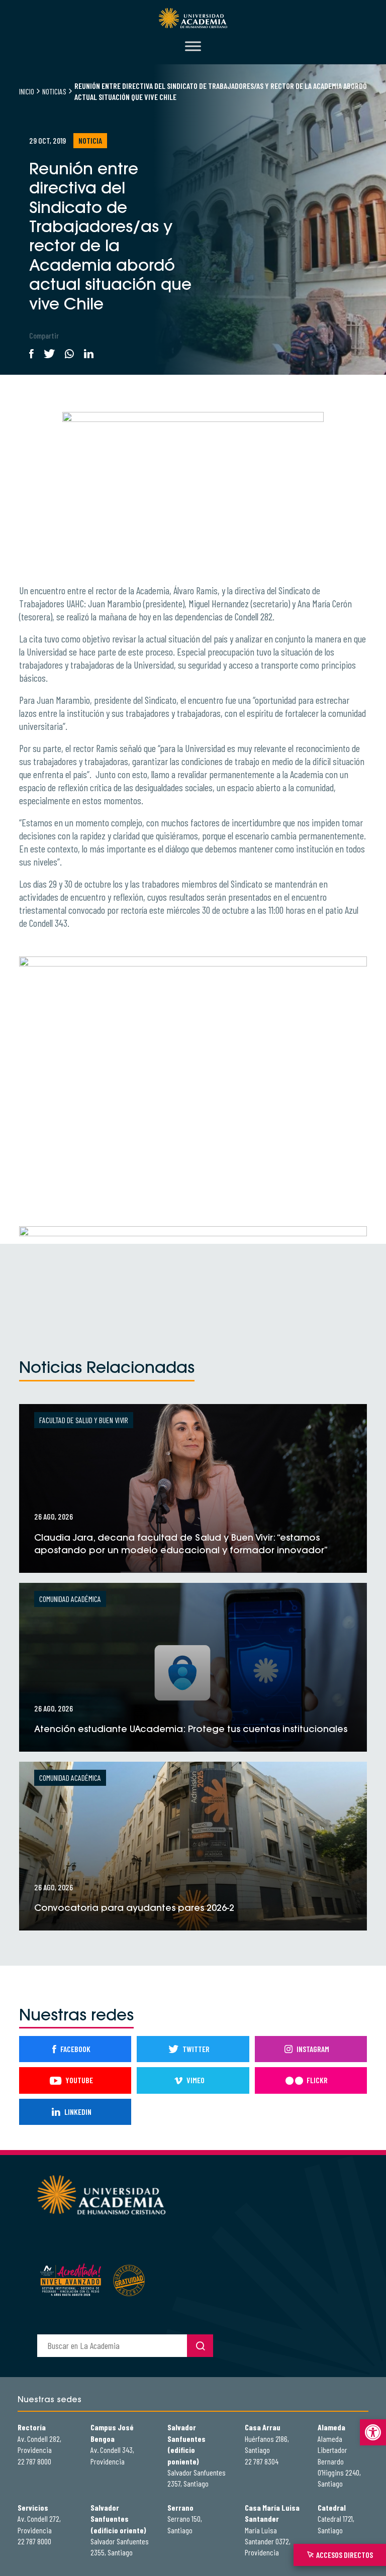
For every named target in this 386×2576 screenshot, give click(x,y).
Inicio (27, 91)
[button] (373, 2432)
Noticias (54, 91)
